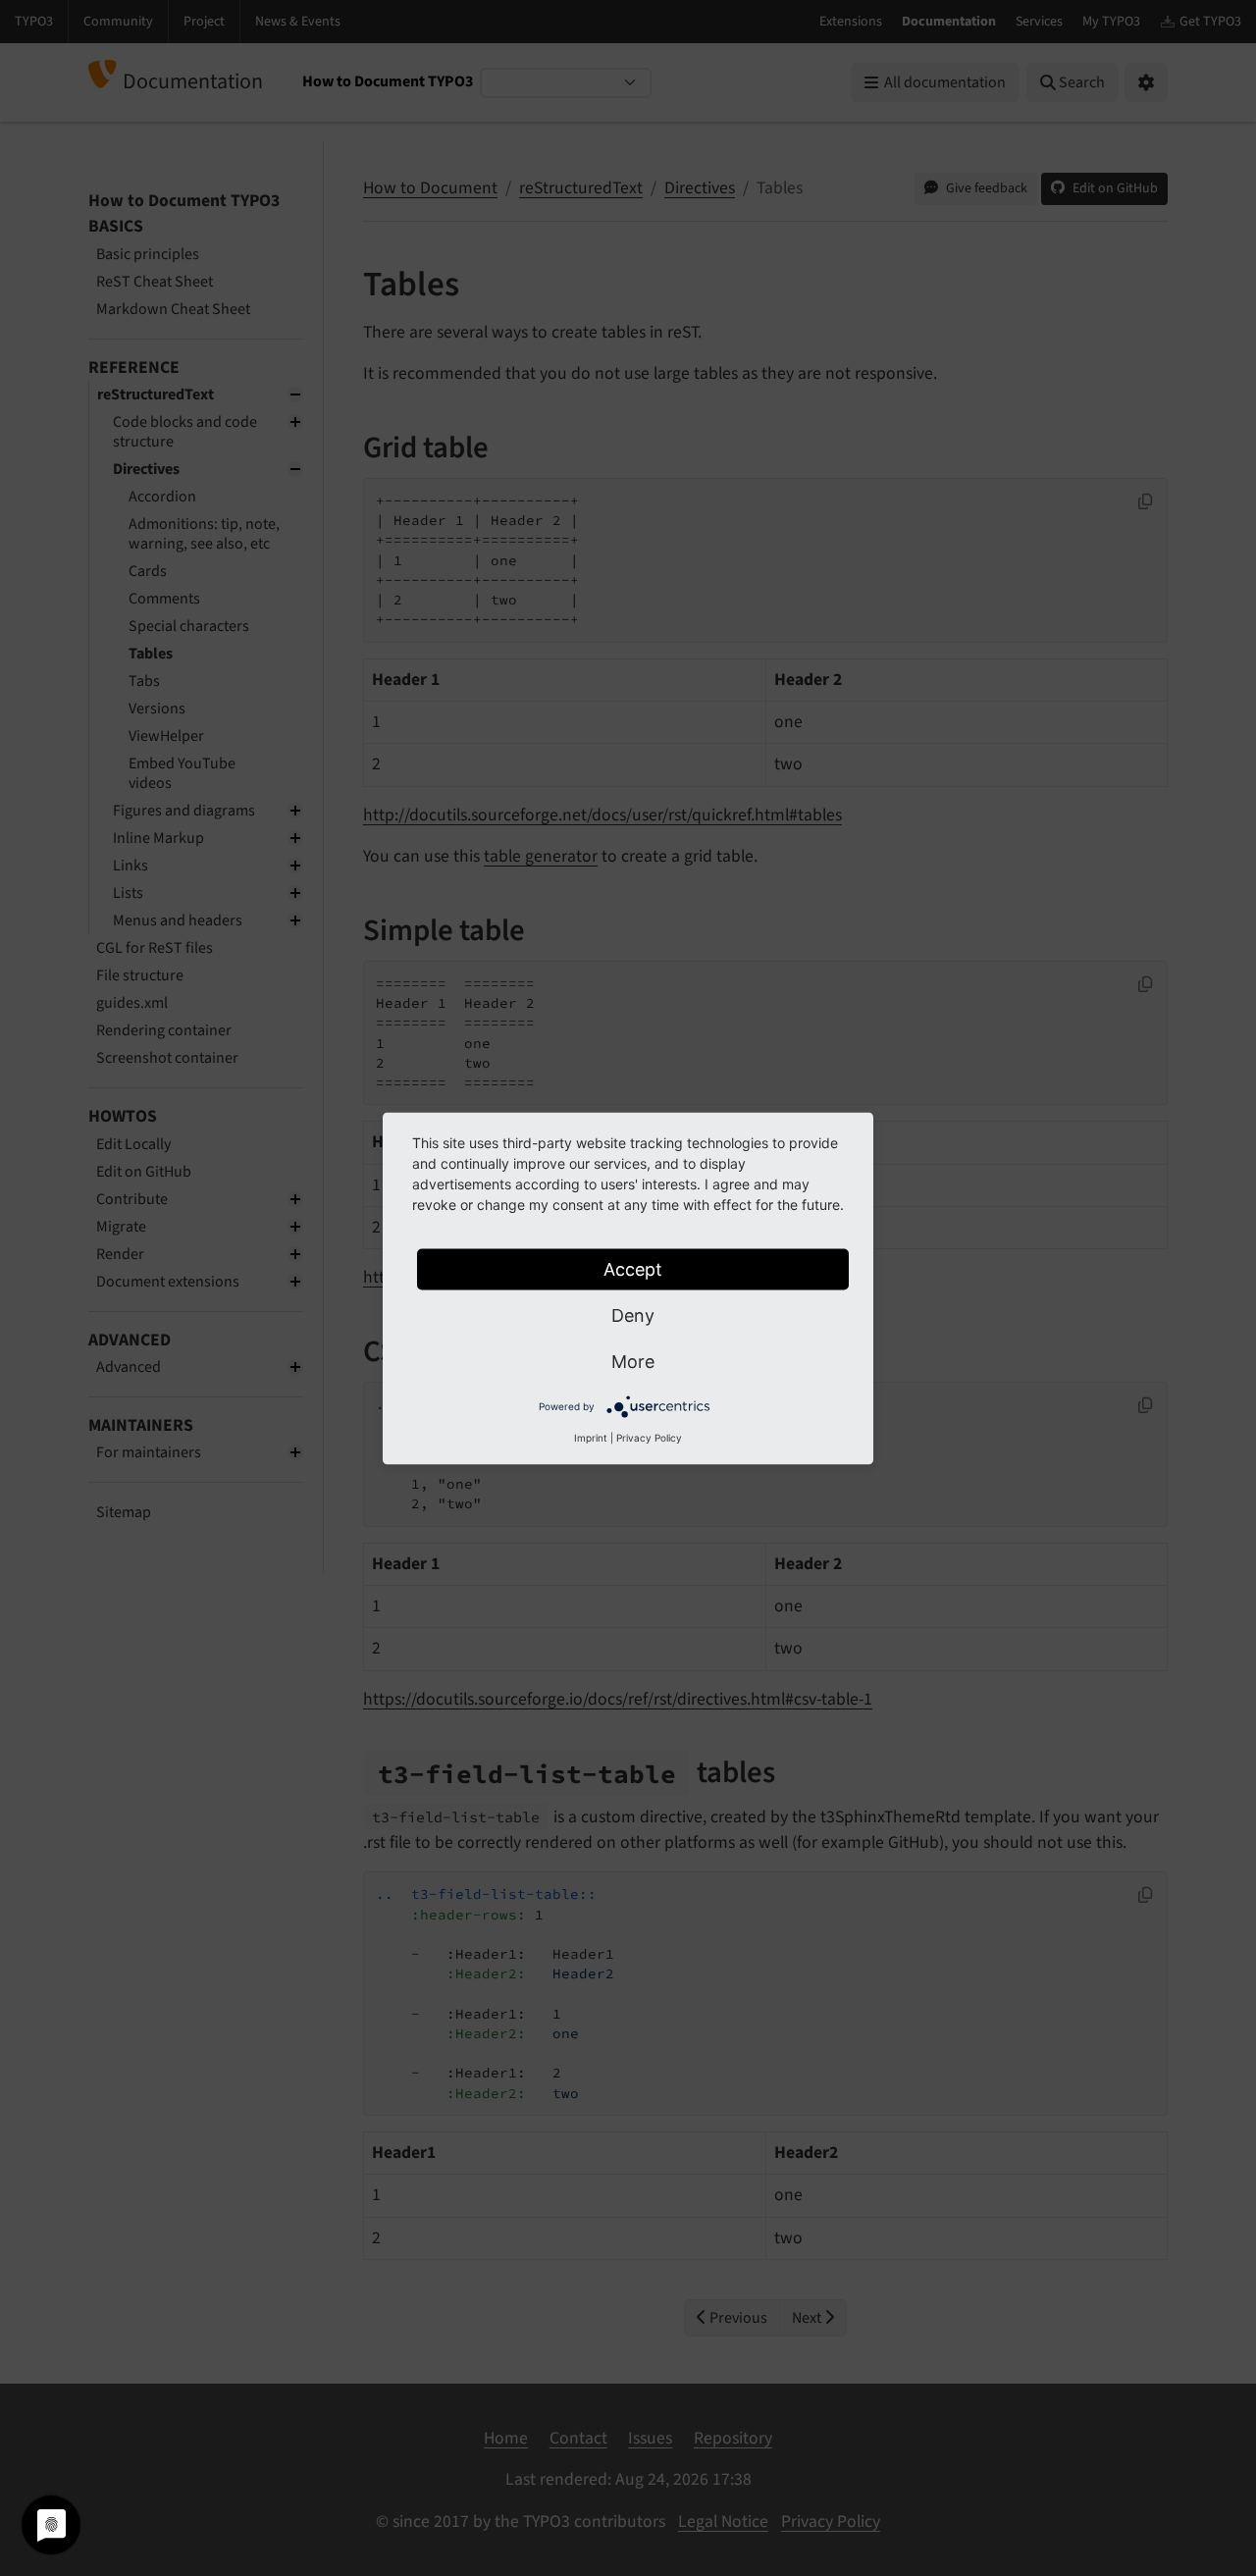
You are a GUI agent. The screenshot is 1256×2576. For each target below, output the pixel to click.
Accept (633, 1268)
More (633, 1361)
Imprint (591, 1437)
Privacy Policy (649, 1437)
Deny (633, 1314)
